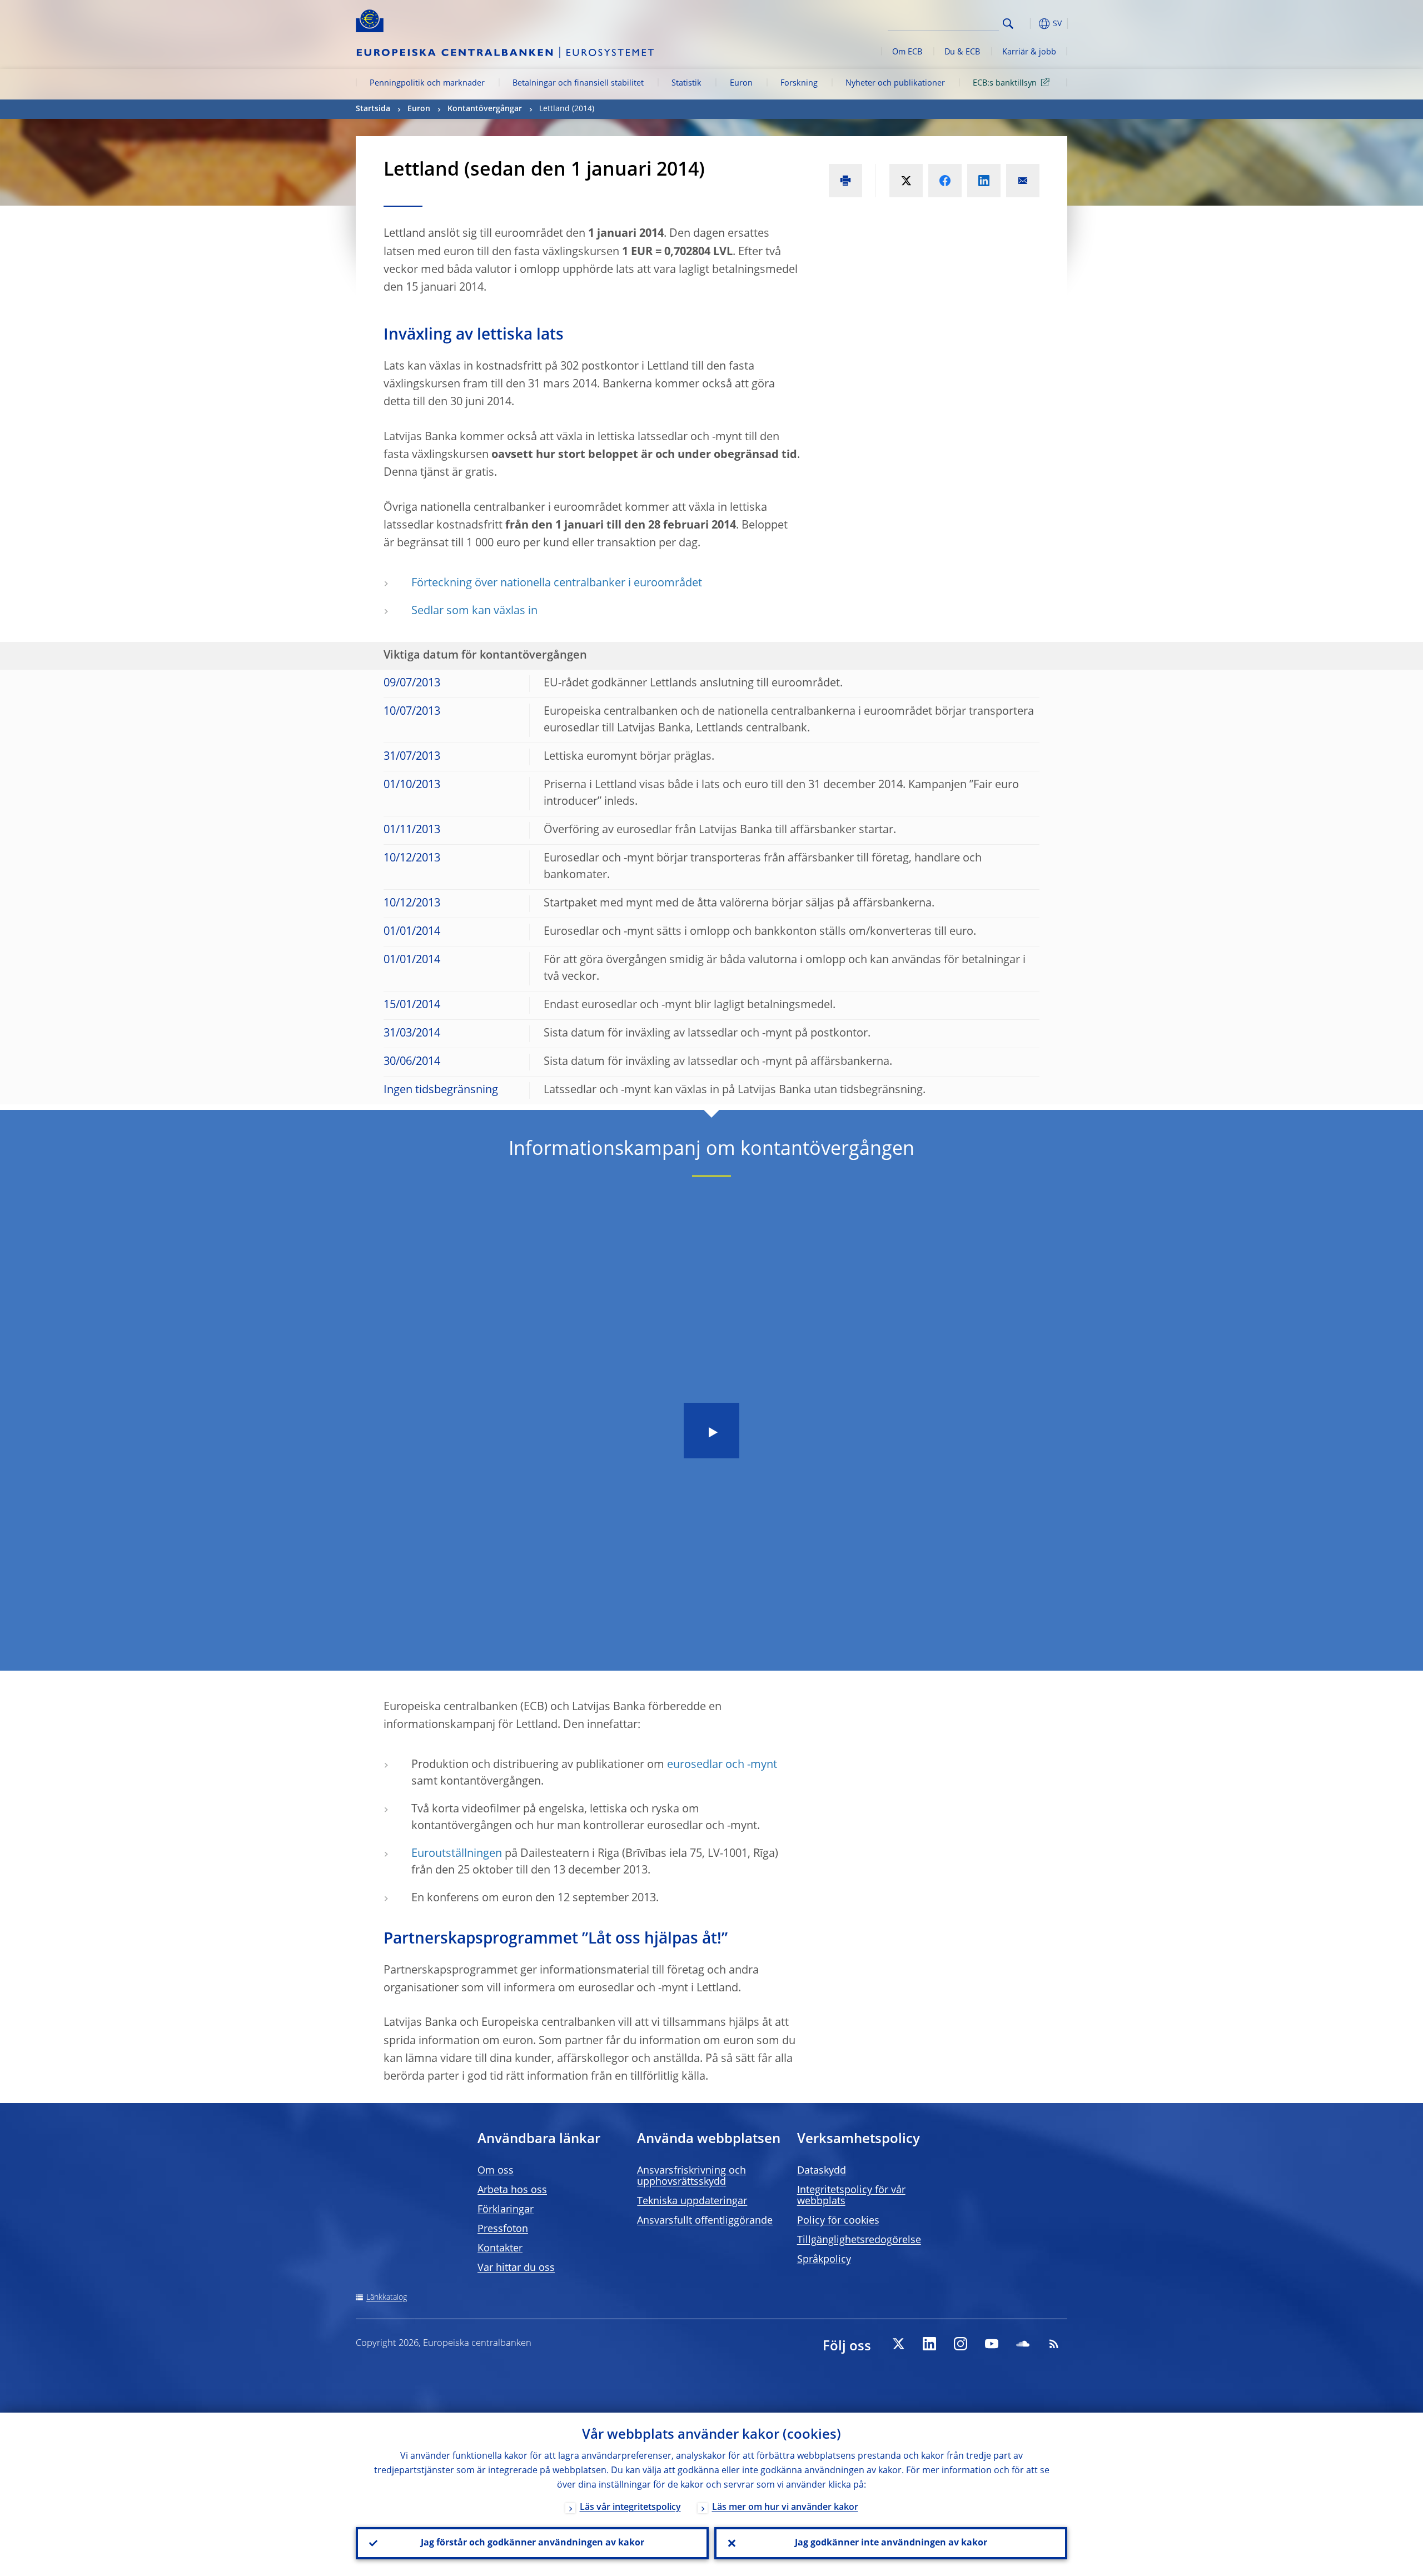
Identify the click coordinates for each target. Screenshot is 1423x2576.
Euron (741, 83)
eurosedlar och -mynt (722, 1765)
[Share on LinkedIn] (984, 181)
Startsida (373, 109)
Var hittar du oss (516, 2268)
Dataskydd (822, 2171)
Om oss (496, 2171)
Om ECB (907, 52)
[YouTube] (992, 2344)
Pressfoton (503, 2229)
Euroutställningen (457, 1854)
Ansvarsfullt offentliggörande (705, 2221)
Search (1008, 24)
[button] (1028, 24)
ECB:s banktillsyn (1005, 83)
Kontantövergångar (485, 109)
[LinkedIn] (929, 2344)
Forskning (799, 83)
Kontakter (500, 2249)
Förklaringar (506, 2210)
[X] (898, 2344)
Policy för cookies (838, 2221)
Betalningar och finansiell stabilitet (578, 83)
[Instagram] (961, 2344)
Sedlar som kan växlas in (474, 611)
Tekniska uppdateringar (692, 2201)
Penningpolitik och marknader (427, 83)
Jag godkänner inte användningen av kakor (891, 2543)
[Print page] (845, 181)
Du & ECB (962, 52)
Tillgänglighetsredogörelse (859, 2240)
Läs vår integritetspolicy (630, 2508)
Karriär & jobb (1029, 52)
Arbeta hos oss (512, 2190)
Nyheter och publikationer (895, 83)
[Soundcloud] (1023, 2344)
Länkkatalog (387, 2298)
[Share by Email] (1023, 181)
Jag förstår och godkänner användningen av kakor (533, 2543)
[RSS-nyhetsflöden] (1054, 2344)
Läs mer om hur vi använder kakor (785, 2508)
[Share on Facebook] (945, 181)
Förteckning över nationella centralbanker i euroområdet (557, 584)
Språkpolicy (824, 2260)
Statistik (686, 83)
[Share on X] (906, 181)
